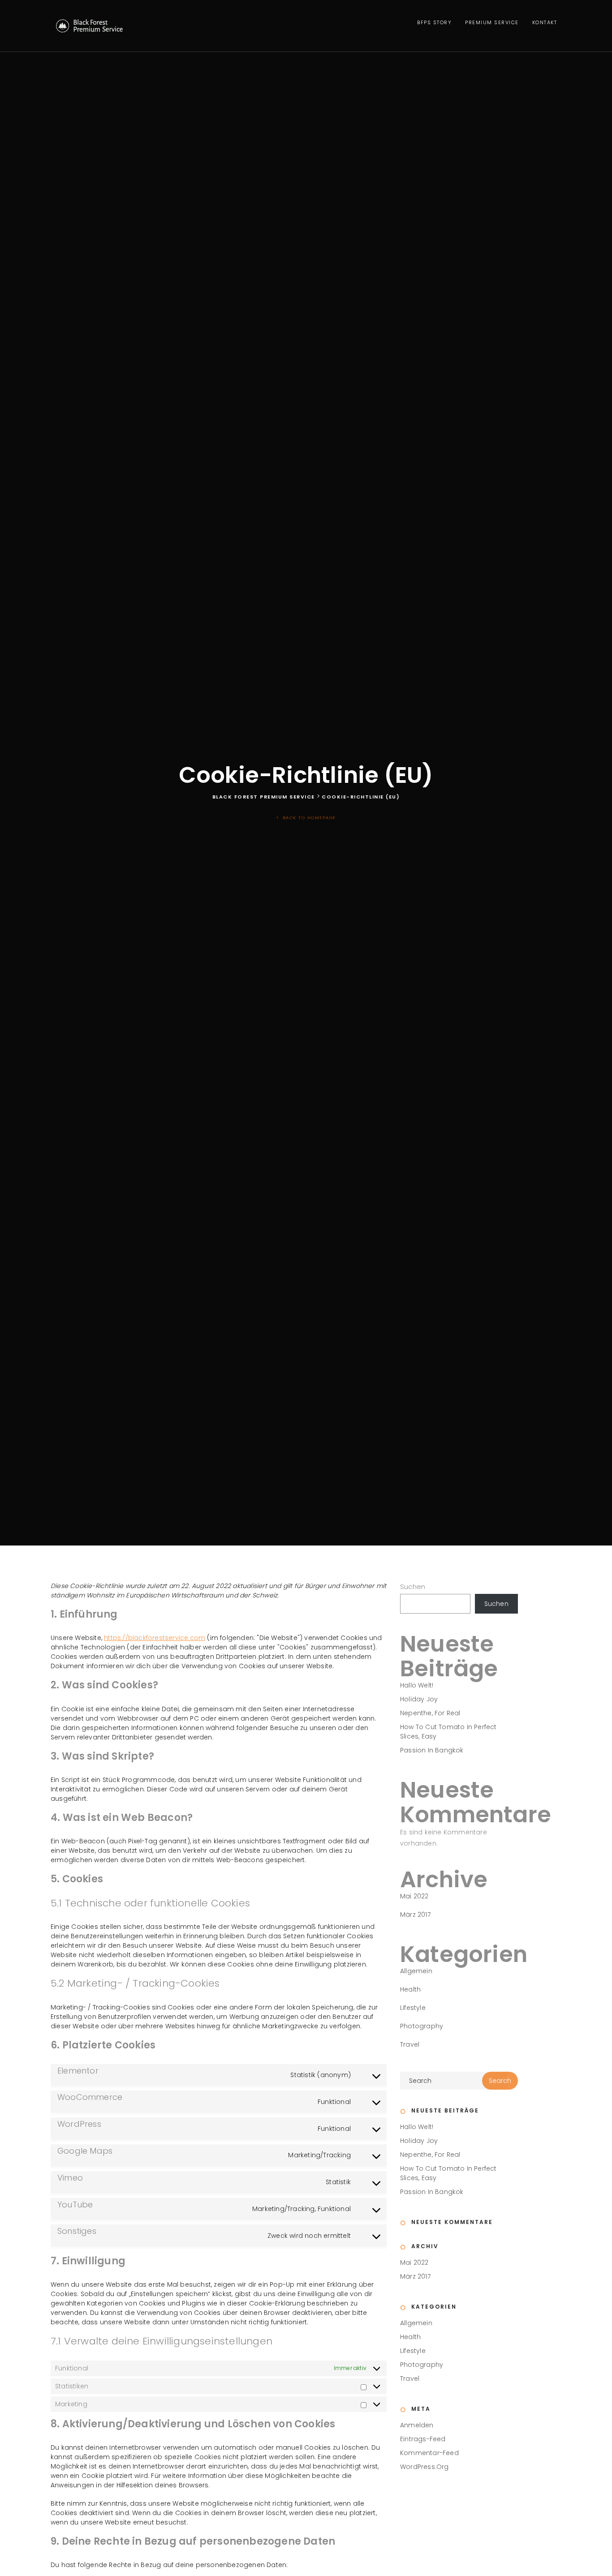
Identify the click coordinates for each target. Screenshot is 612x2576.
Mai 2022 (414, 1896)
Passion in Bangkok (432, 1750)
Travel (410, 2044)
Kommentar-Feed (429, 2453)
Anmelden (417, 2425)
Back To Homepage (308, 818)
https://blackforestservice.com (155, 1638)
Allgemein (416, 1971)
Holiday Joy (419, 1699)
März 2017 (415, 1915)
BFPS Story (434, 22)
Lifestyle (413, 2008)
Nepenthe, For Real (430, 1713)
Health (410, 1989)
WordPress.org (425, 2467)
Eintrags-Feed (423, 2439)
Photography (422, 2026)
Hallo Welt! (417, 1685)
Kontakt (545, 22)
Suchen (413, 1586)
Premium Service (492, 22)
